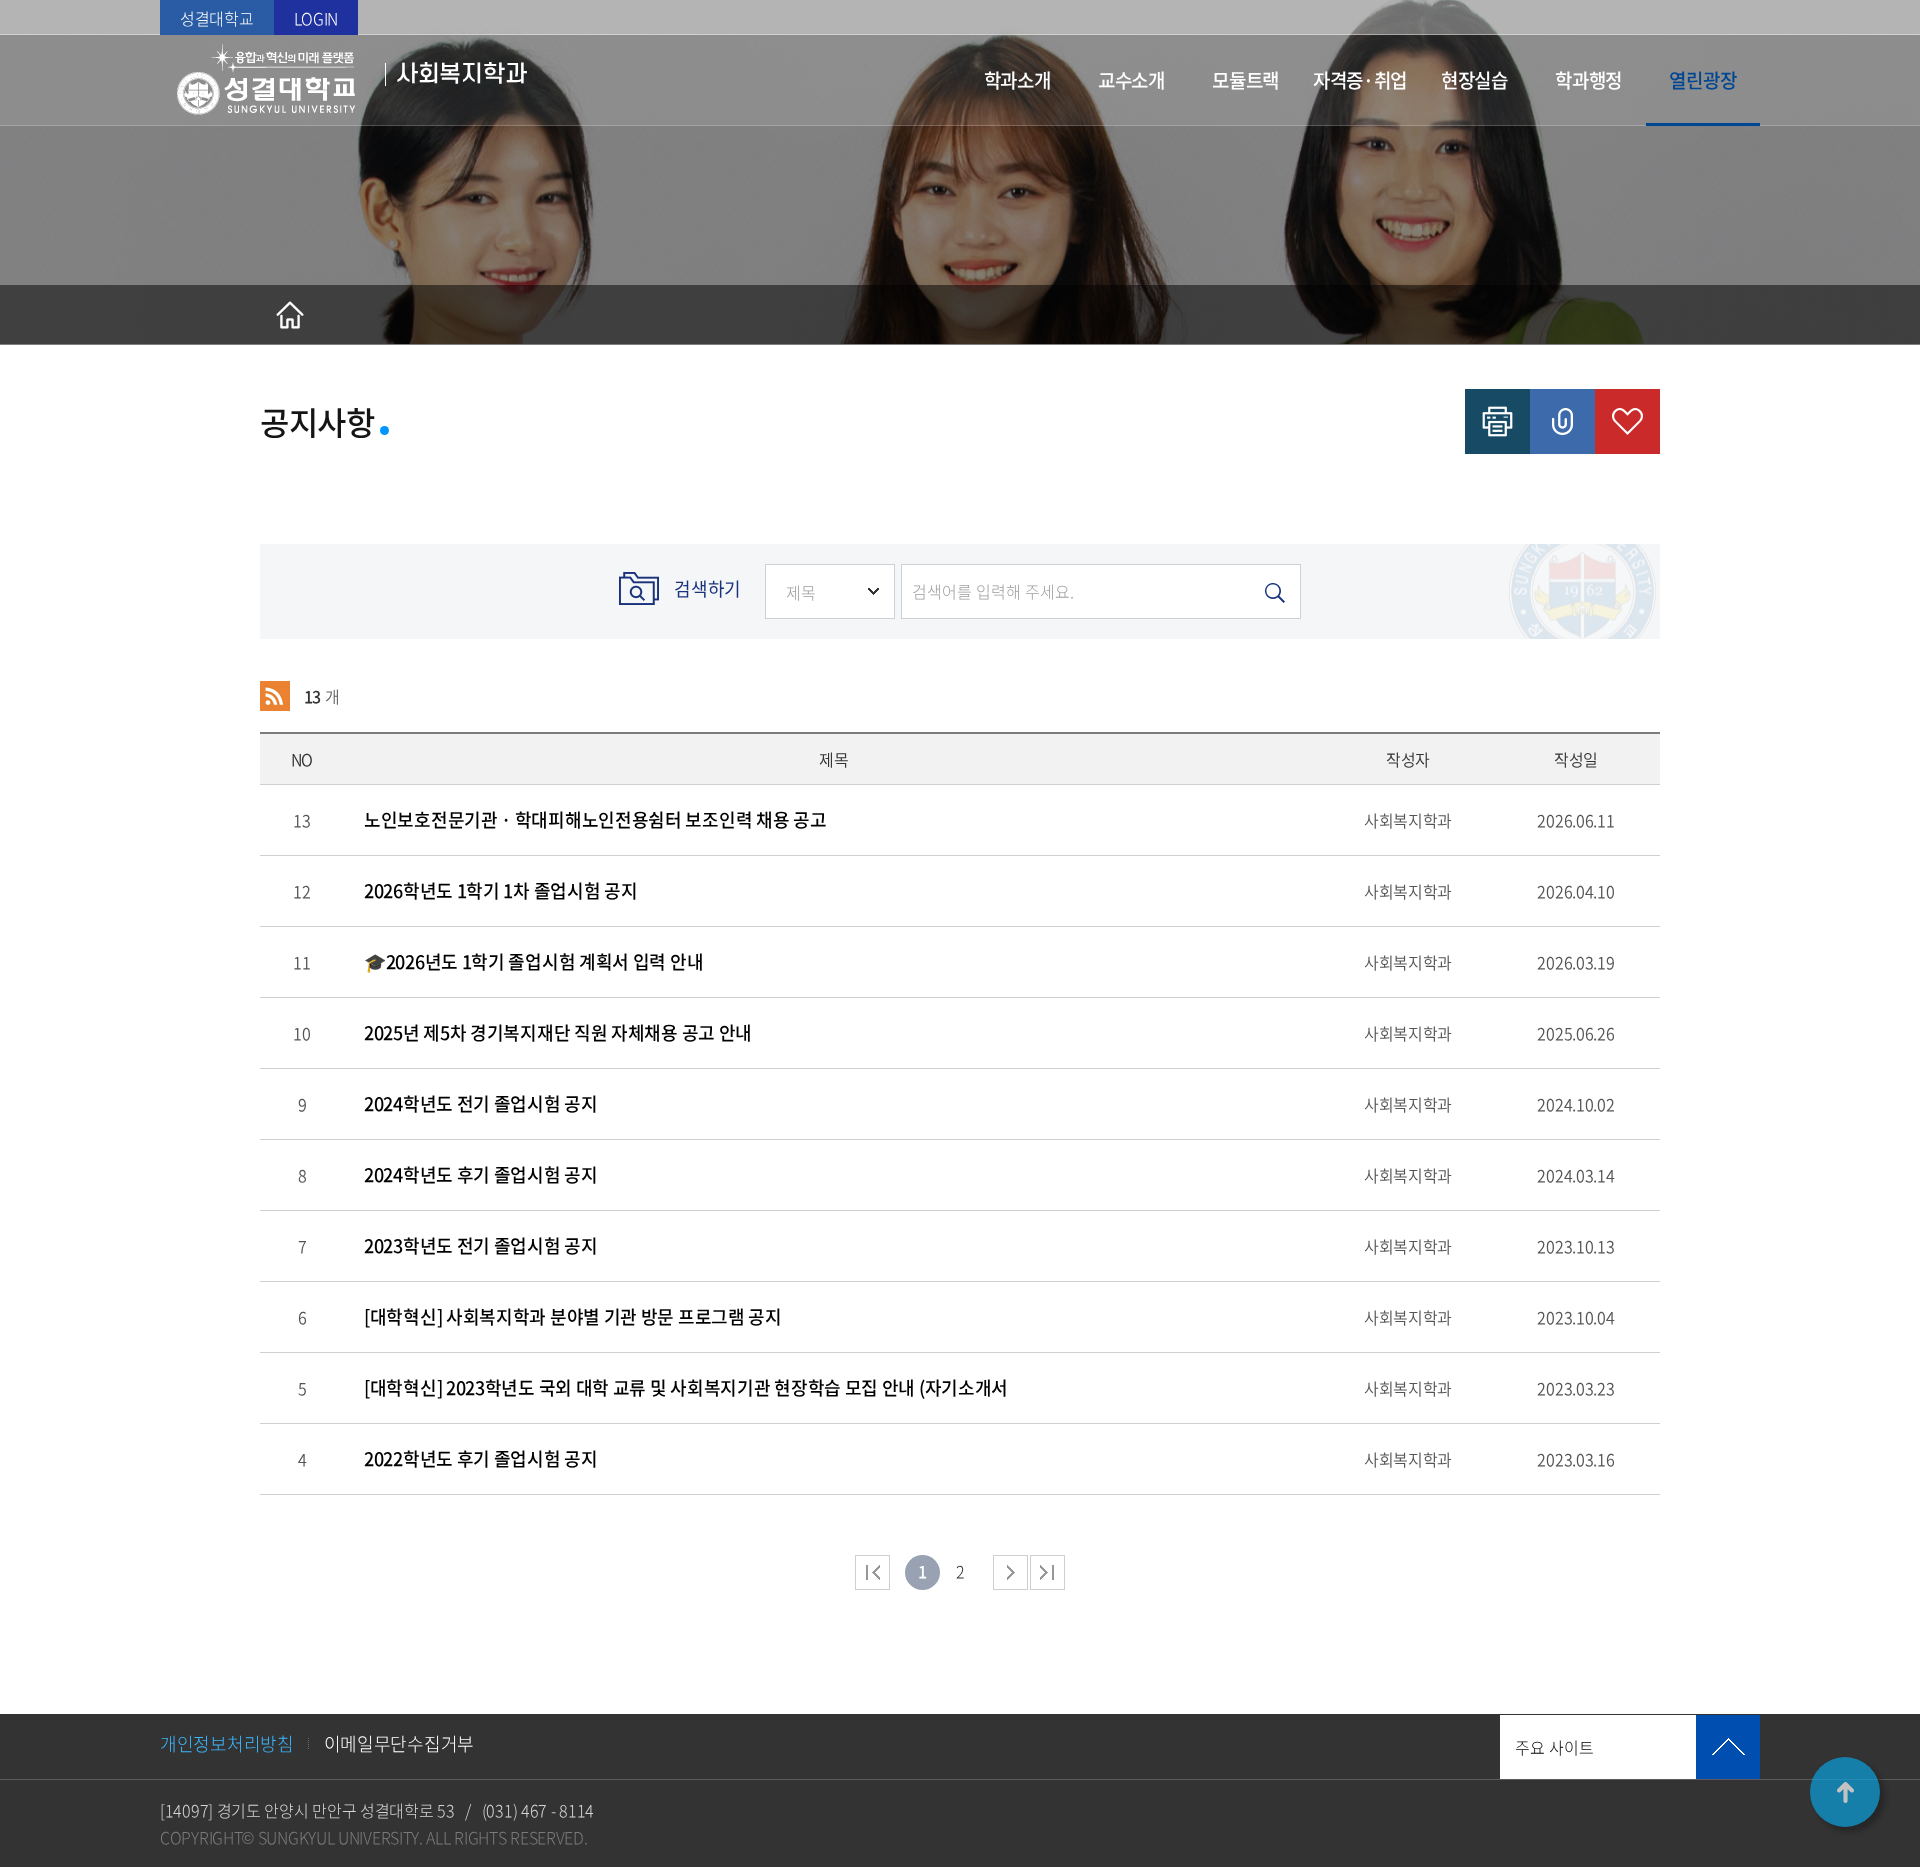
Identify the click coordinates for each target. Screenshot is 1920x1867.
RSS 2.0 (275, 696)
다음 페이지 (1010, 1572)
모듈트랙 (1245, 80)
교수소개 (1131, 80)
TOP (1845, 1792)
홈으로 (290, 315)
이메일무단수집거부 (399, 1743)
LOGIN (316, 18)
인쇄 (1497, 421)
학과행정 (1588, 80)
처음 (872, 1572)
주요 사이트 (1554, 1747)
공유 (1562, 421)
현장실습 (1474, 80)
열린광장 (1702, 80)
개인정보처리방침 (227, 1743)
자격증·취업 (1360, 80)
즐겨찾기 (1627, 421)
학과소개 (1017, 80)
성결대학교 (217, 18)
